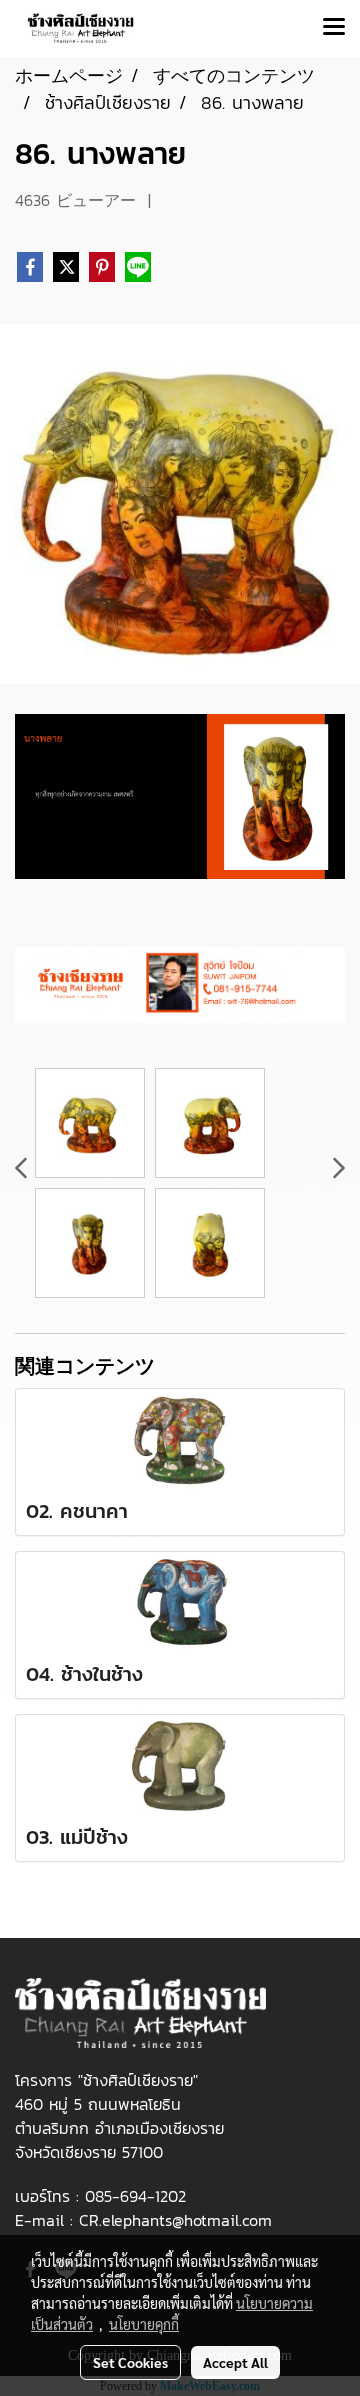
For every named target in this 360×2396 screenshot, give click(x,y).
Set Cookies (130, 2362)
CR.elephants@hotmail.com (175, 2220)
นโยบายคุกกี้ (144, 2324)
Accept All (235, 2362)
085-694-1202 (135, 2196)
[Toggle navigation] (334, 28)
